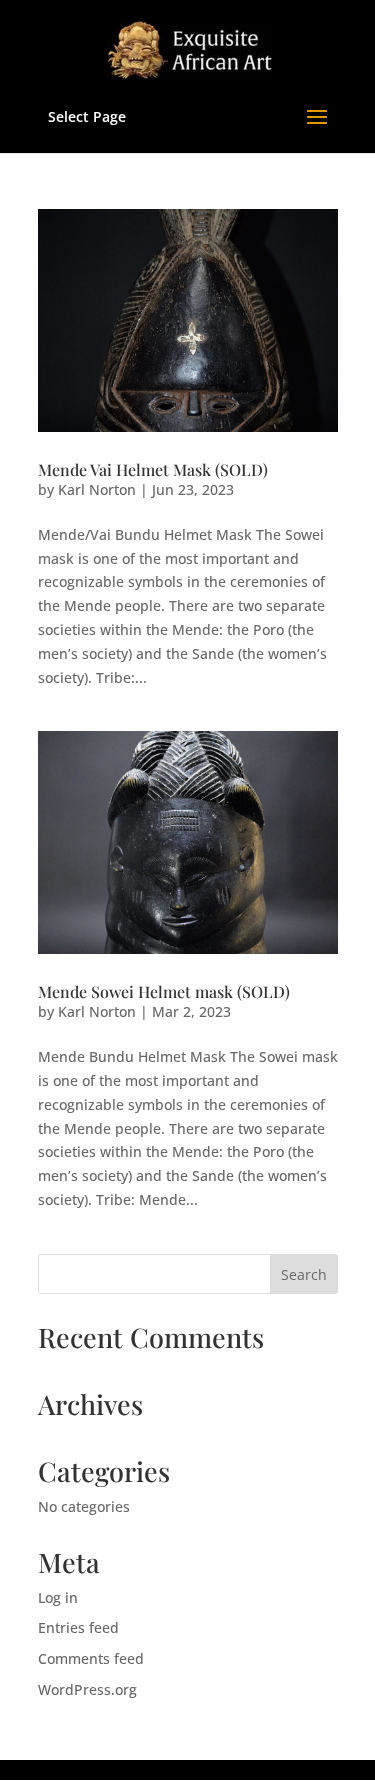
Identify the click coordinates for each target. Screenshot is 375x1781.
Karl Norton (97, 489)
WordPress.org (87, 1689)
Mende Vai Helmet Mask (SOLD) (153, 469)
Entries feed (78, 1627)
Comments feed (91, 1658)
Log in (58, 1597)
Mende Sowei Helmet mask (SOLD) (164, 991)
